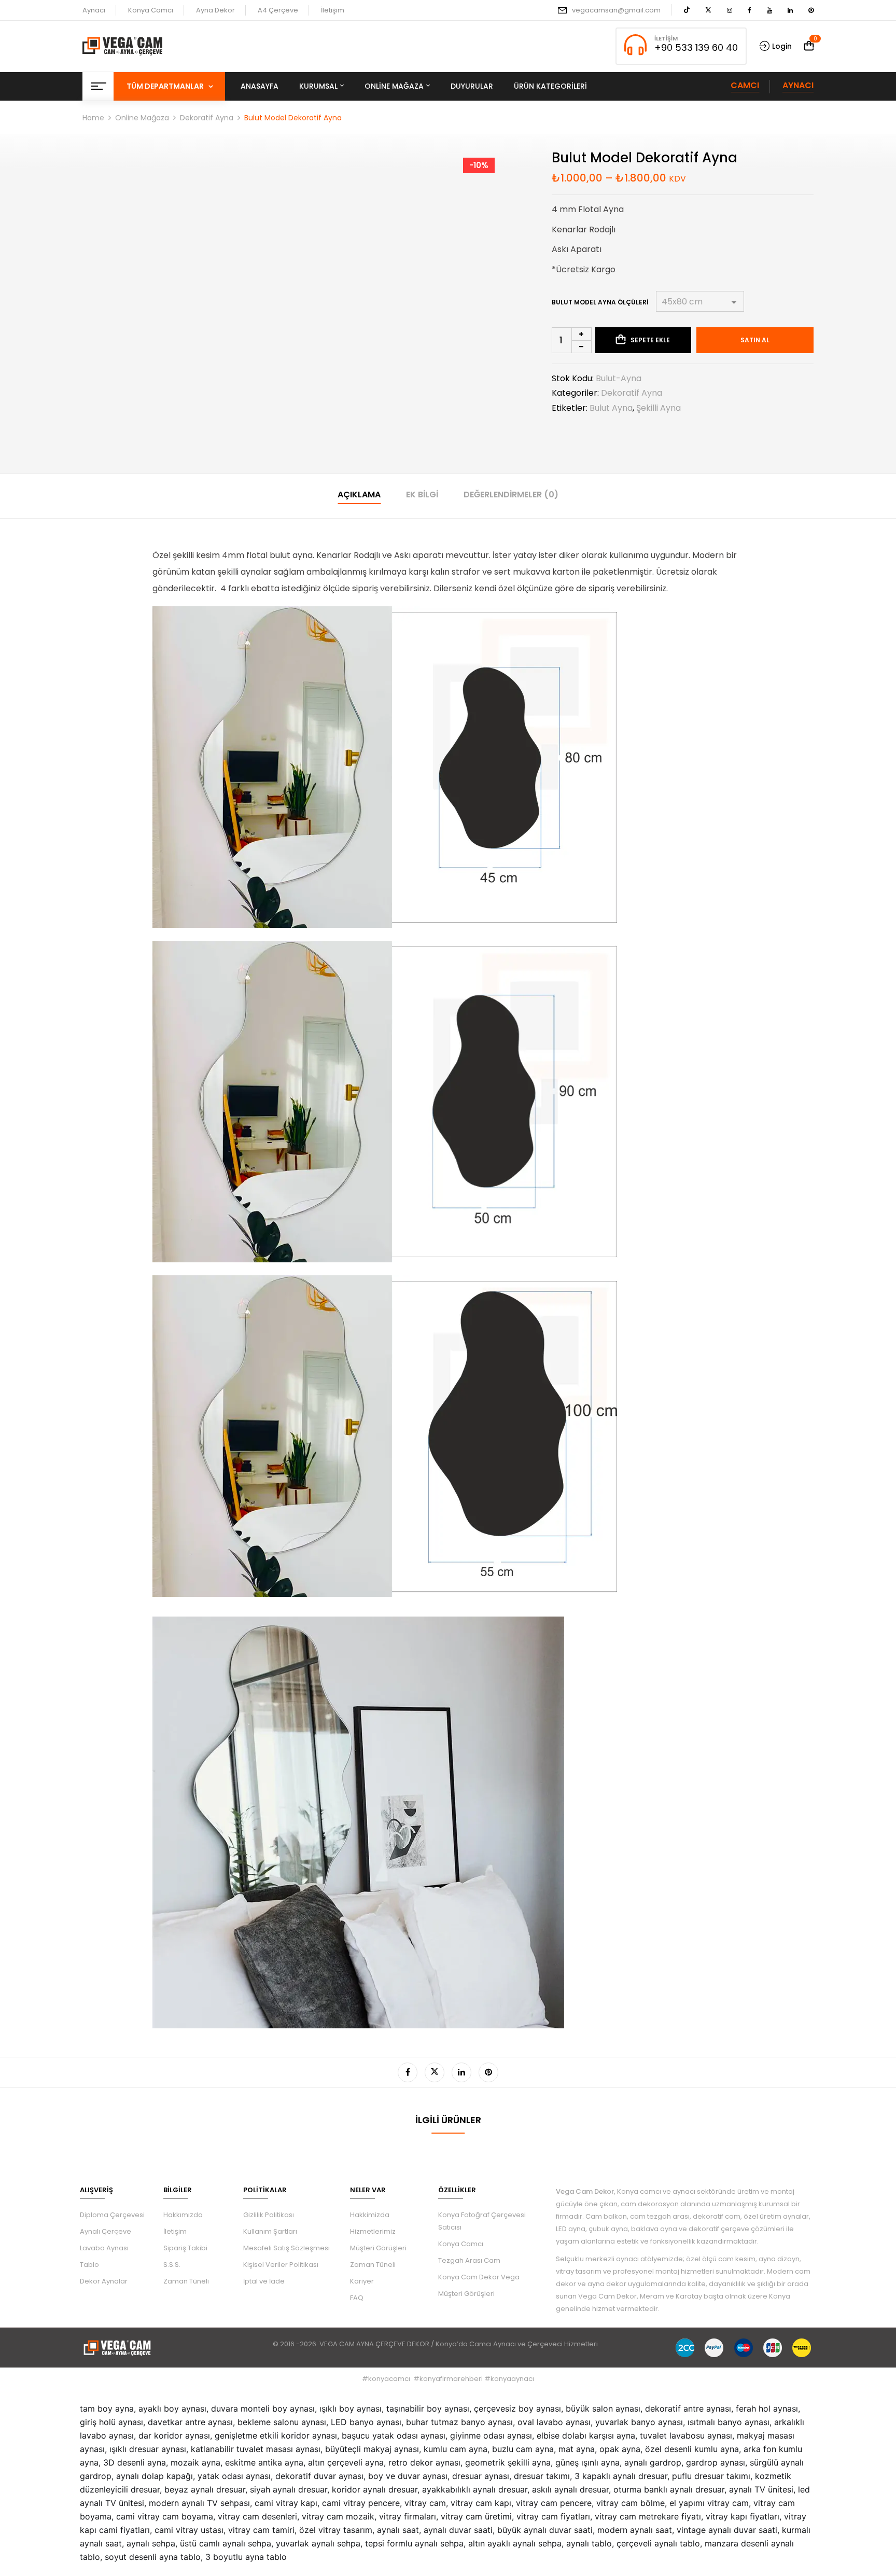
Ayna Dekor (215, 10)
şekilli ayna (659, 408)
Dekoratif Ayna (207, 118)
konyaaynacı (512, 2379)
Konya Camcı (151, 10)
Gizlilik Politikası (269, 2215)
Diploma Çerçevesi (112, 2215)
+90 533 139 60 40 (696, 47)
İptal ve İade (264, 2281)
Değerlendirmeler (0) (511, 495)
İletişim (333, 10)
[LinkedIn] (461, 2072)
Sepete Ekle (650, 340)
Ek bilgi (422, 495)
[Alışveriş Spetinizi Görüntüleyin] (809, 46)
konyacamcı (389, 2379)
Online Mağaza (142, 118)
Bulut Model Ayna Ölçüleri (600, 302)
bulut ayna (611, 408)
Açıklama (359, 495)
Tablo (89, 2265)
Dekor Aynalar (104, 2281)
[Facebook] (408, 2072)
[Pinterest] (488, 2072)
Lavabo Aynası (104, 2248)
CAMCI (745, 85)
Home (93, 118)
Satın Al (755, 340)
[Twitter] (435, 2072)
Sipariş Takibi (185, 2248)
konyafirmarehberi (451, 2379)
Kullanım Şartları (270, 2231)
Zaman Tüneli (186, 2281)
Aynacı (94, 10)
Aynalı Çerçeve (106, 2231)
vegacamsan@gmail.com (616, 10)
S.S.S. (172, 2265)
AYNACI (798, 85)
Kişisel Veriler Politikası (281, 2265)
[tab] (359, 496)
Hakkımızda (183, 2215)
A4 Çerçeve (278, 10)
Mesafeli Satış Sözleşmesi (286, 2248)
